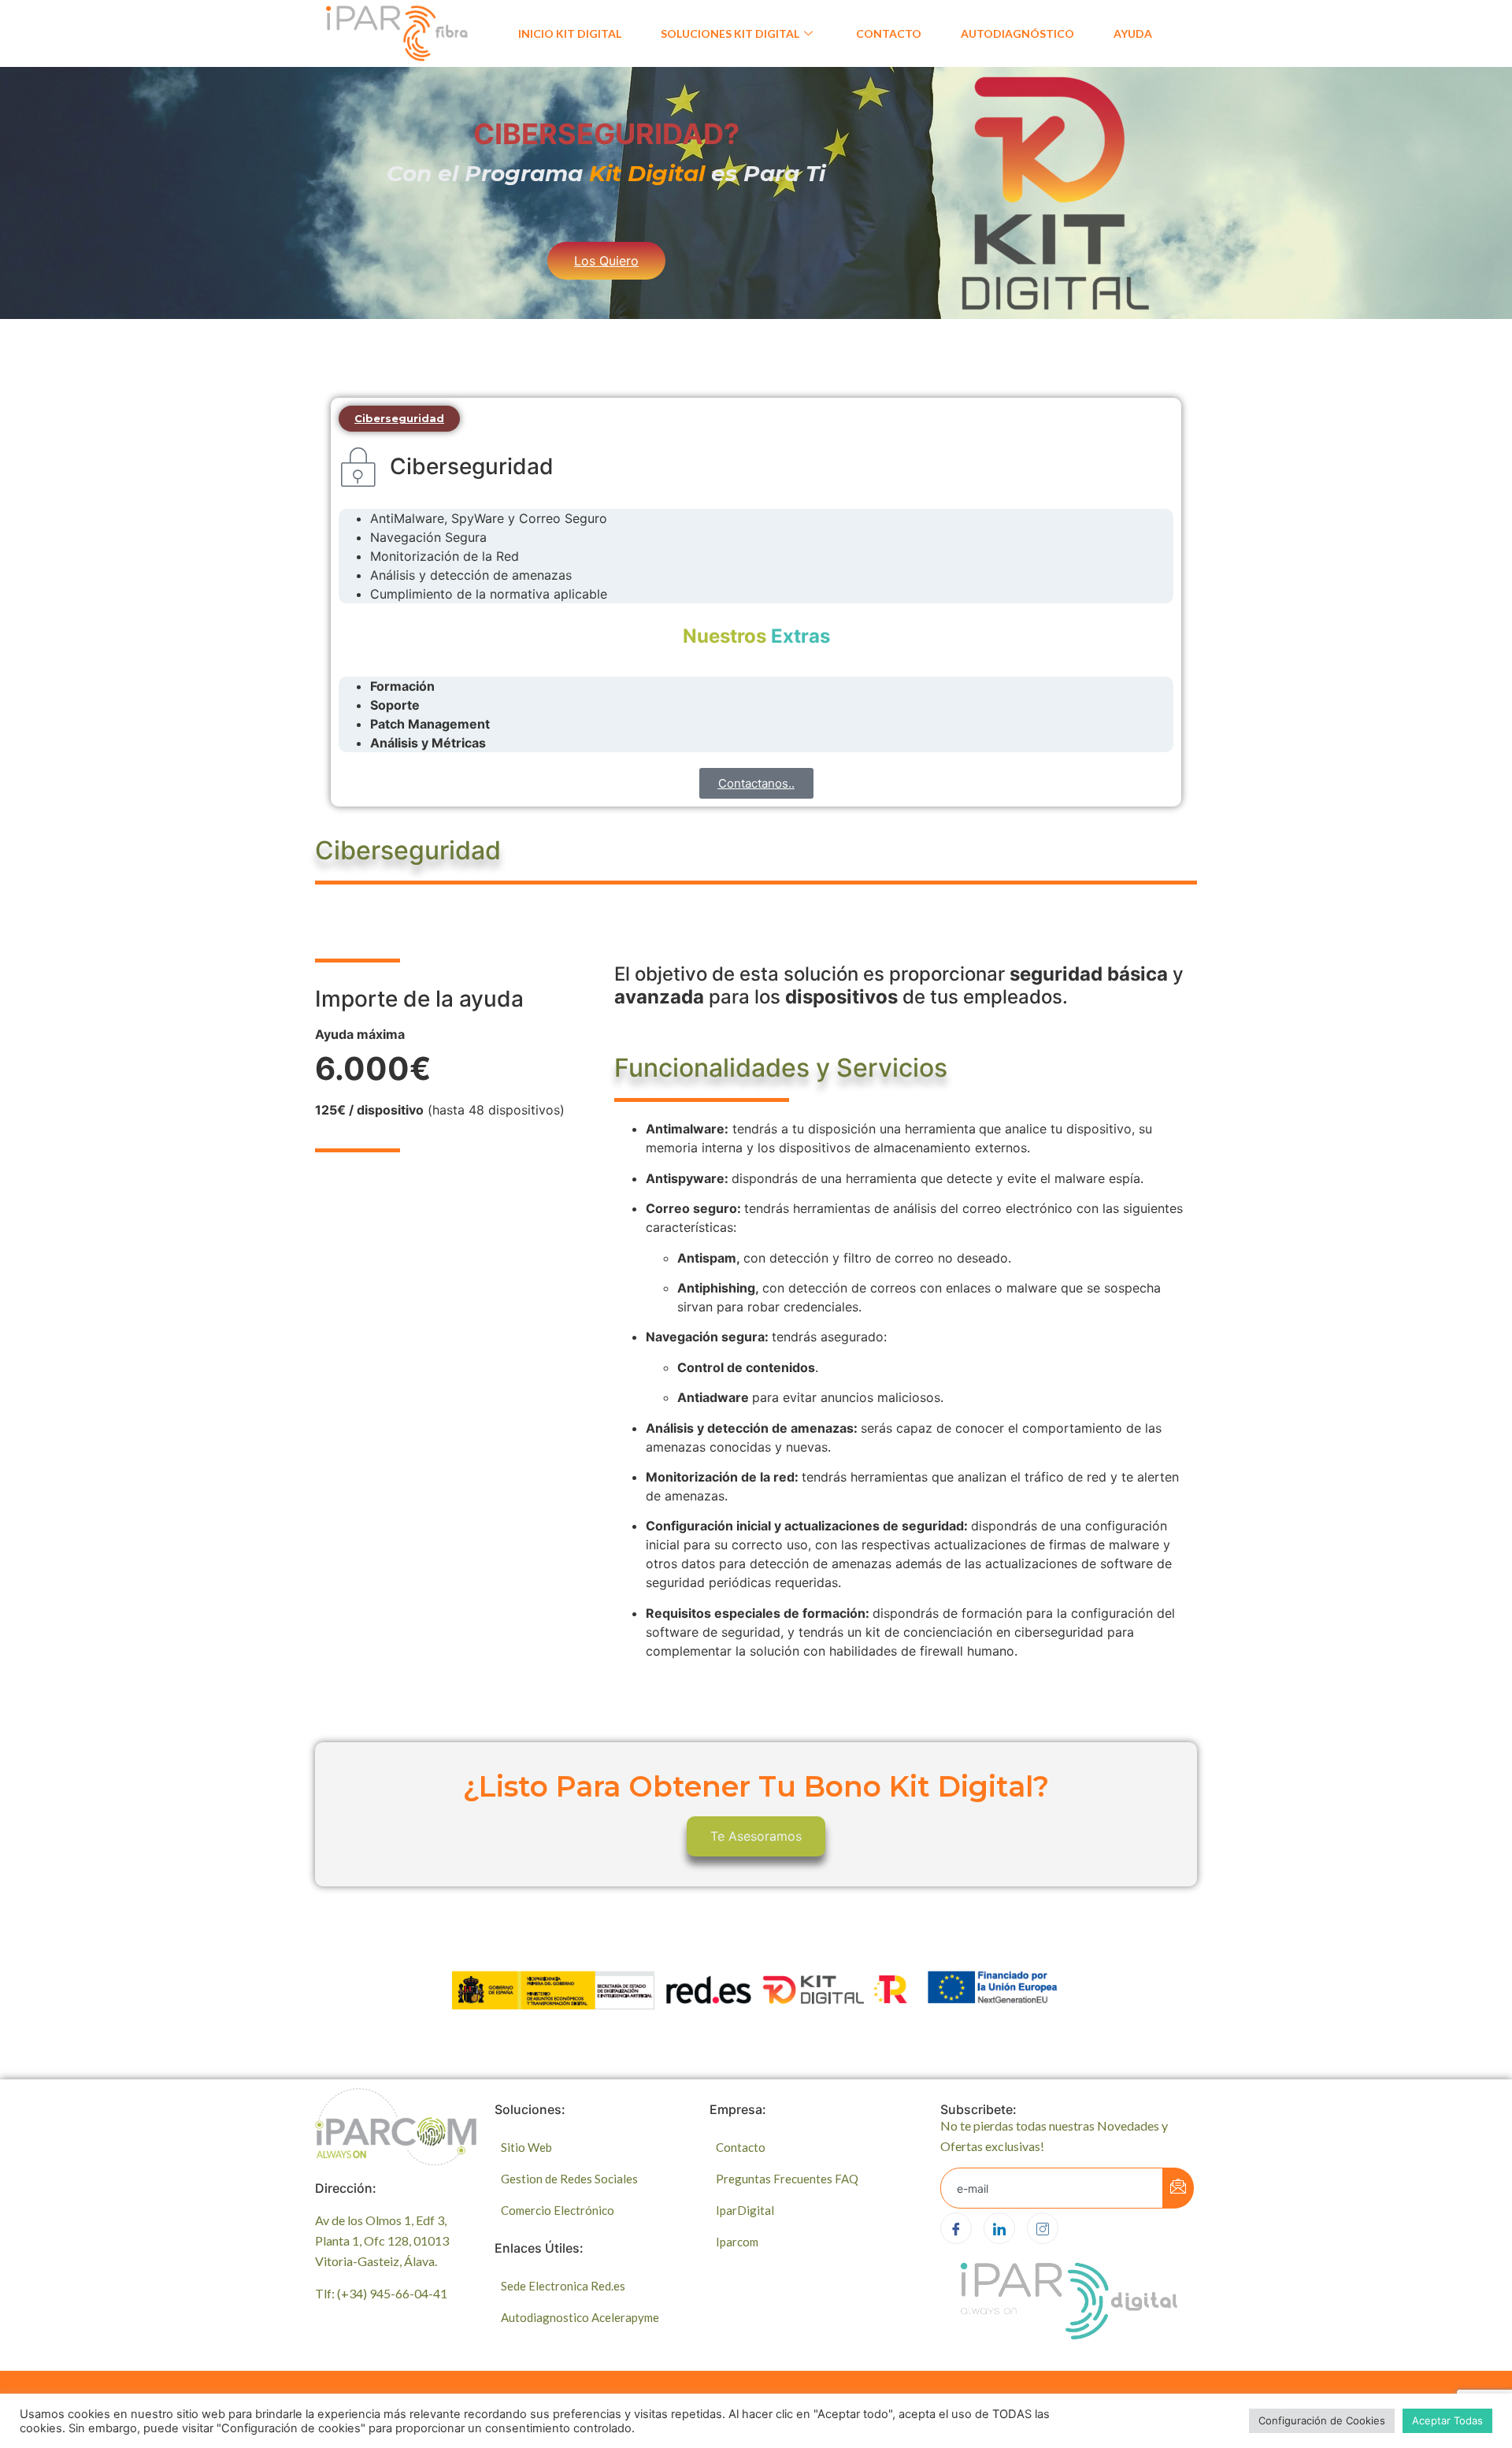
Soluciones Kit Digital (730, 33)
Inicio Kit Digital (570, 33)
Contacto (889, 33)
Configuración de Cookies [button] (1322, 2420)
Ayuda (1133, 33)
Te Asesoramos (756, 1836)
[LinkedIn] (999, 2228)
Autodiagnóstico (1017, 33)
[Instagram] (1043, 2228)
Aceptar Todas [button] (1447, 2420)
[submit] (1178, 2188)
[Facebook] (956, 2228)
